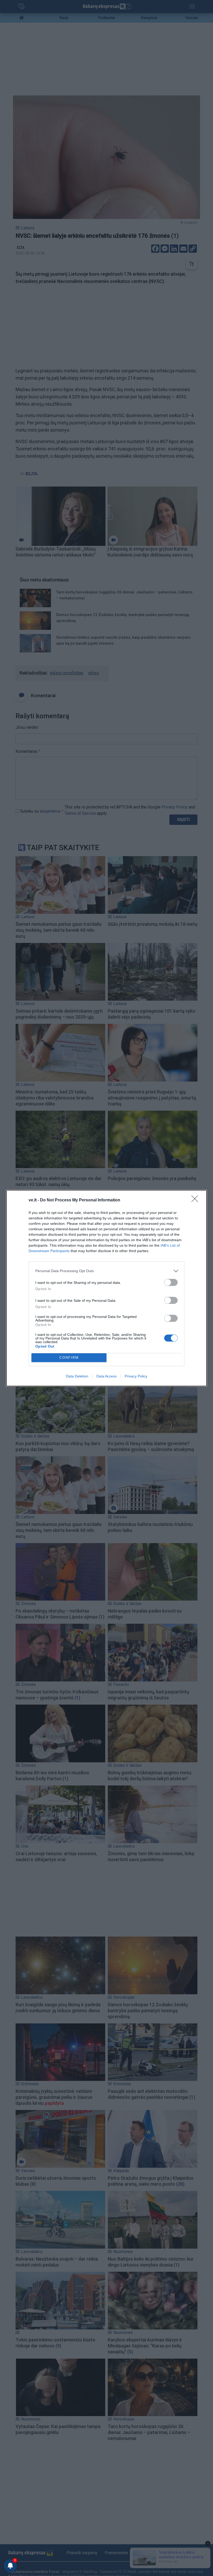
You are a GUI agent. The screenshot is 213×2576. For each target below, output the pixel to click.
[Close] (196, 1200)
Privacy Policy (136, 1376)
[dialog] (106, 1288)
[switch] (171, 1282)
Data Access (106, 1376)
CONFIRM (69, 1358)
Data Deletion (77, 1376)
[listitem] (106, 1271)
